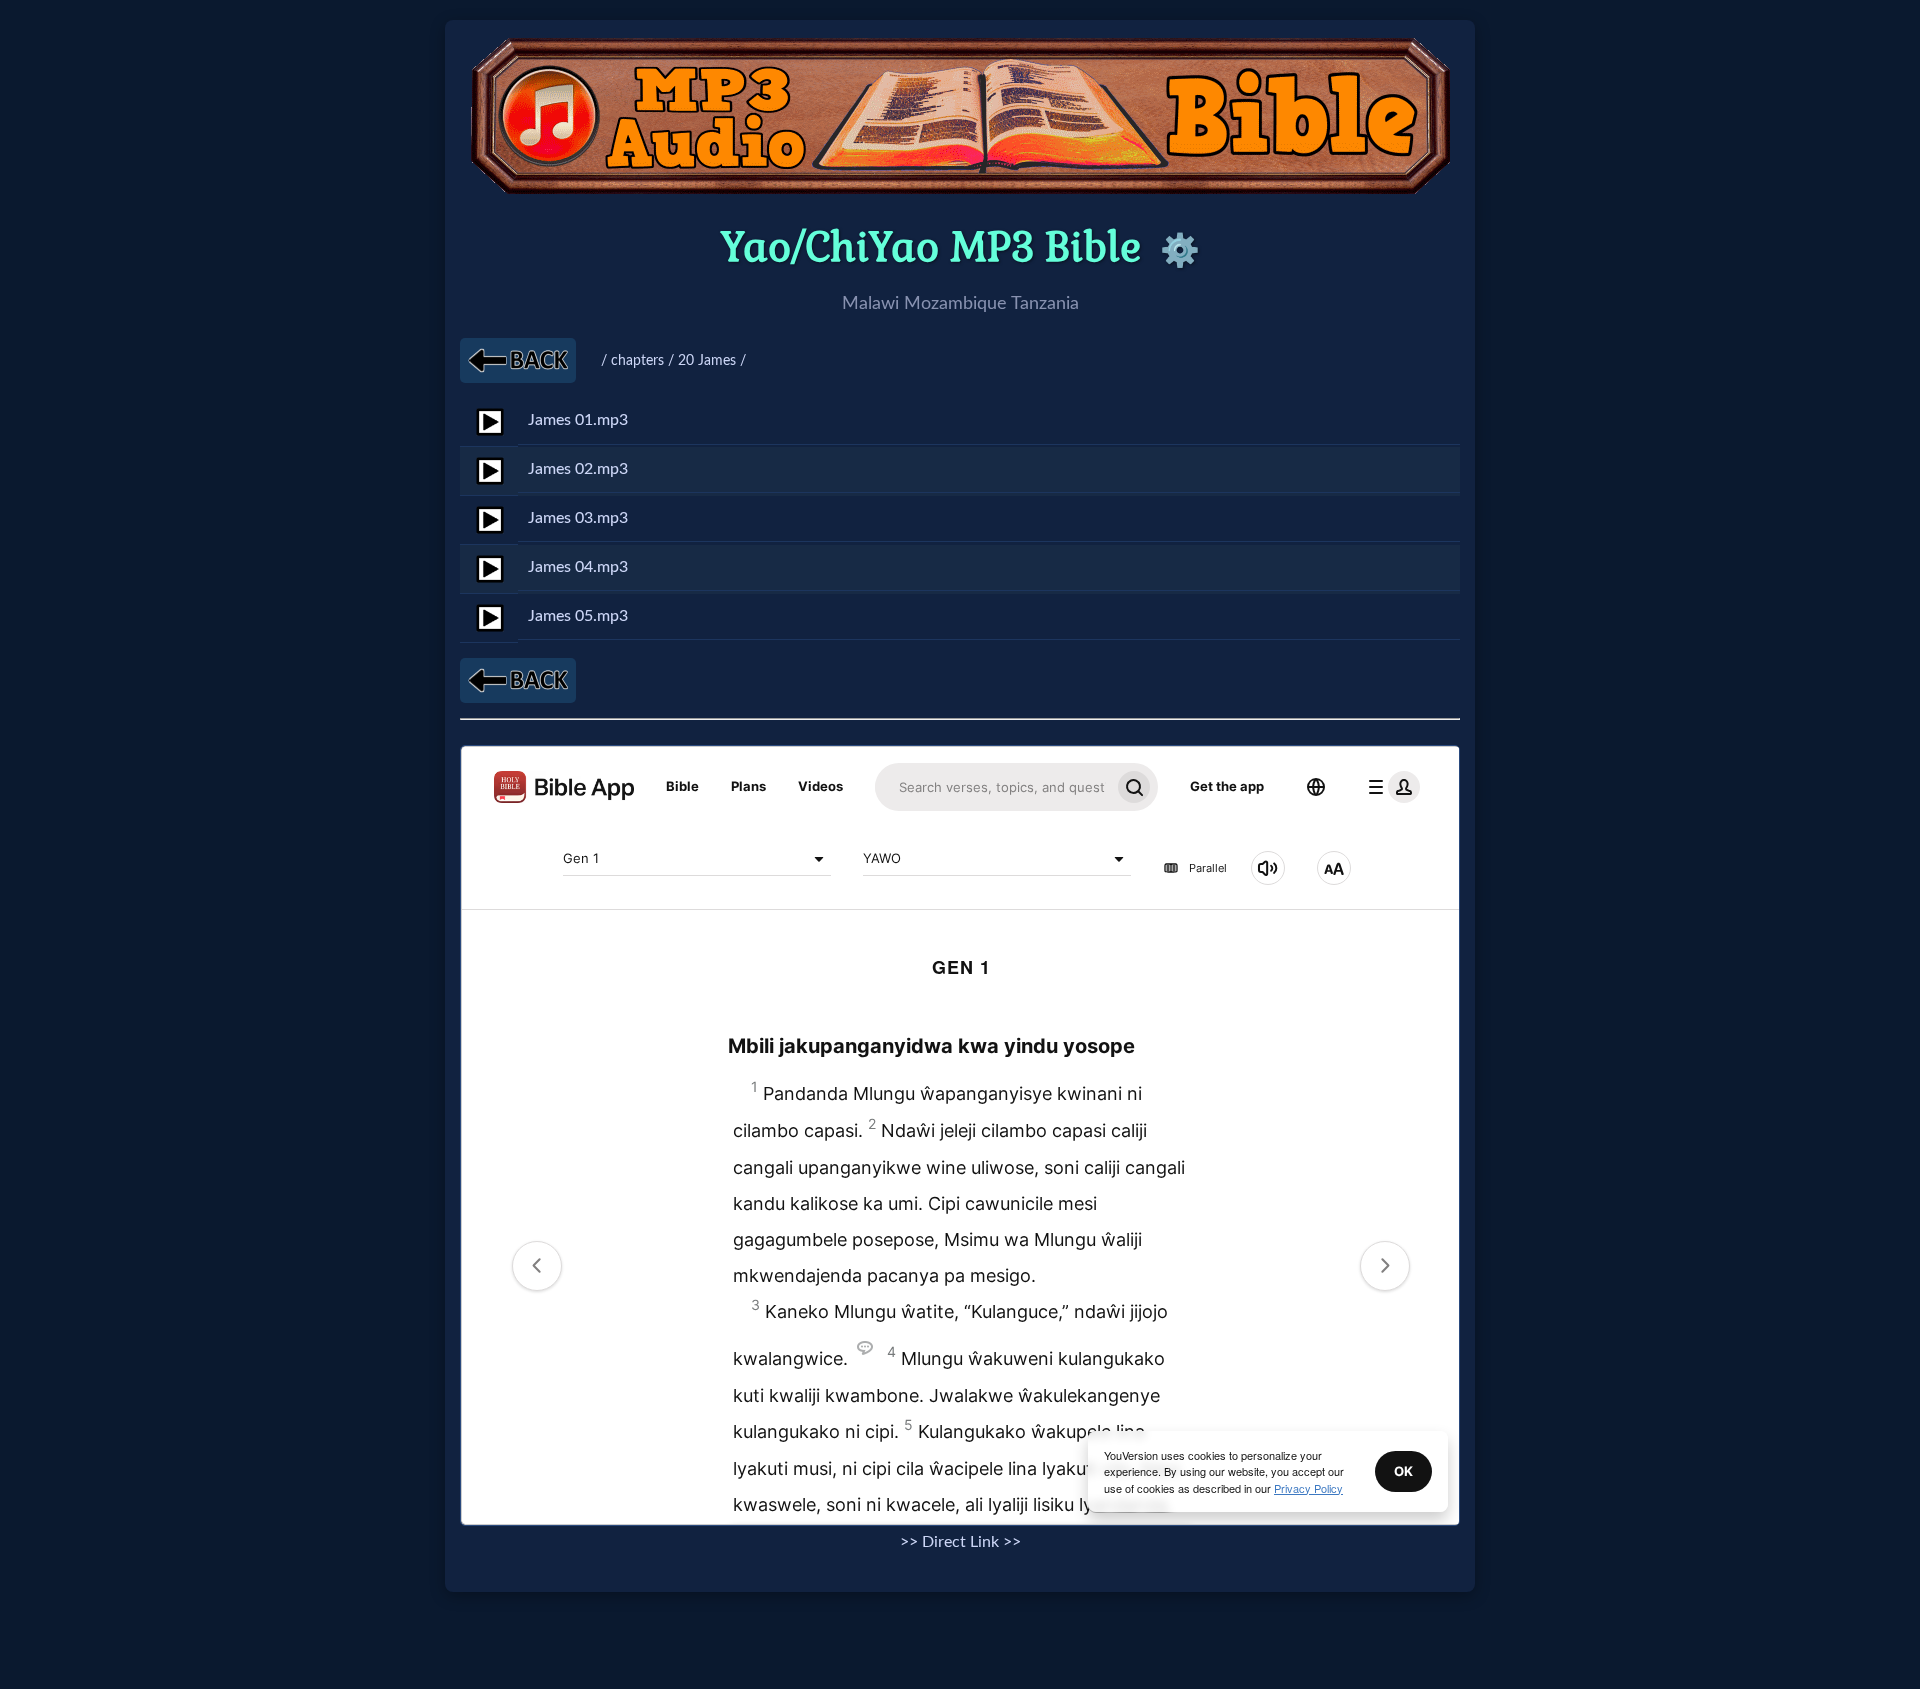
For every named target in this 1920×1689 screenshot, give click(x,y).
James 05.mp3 (578, 616)
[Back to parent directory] (518, 360)
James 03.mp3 (578, 518)
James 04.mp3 (578, 567)
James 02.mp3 (578, 469)
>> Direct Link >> (960, 1542)
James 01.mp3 (578, 420)
